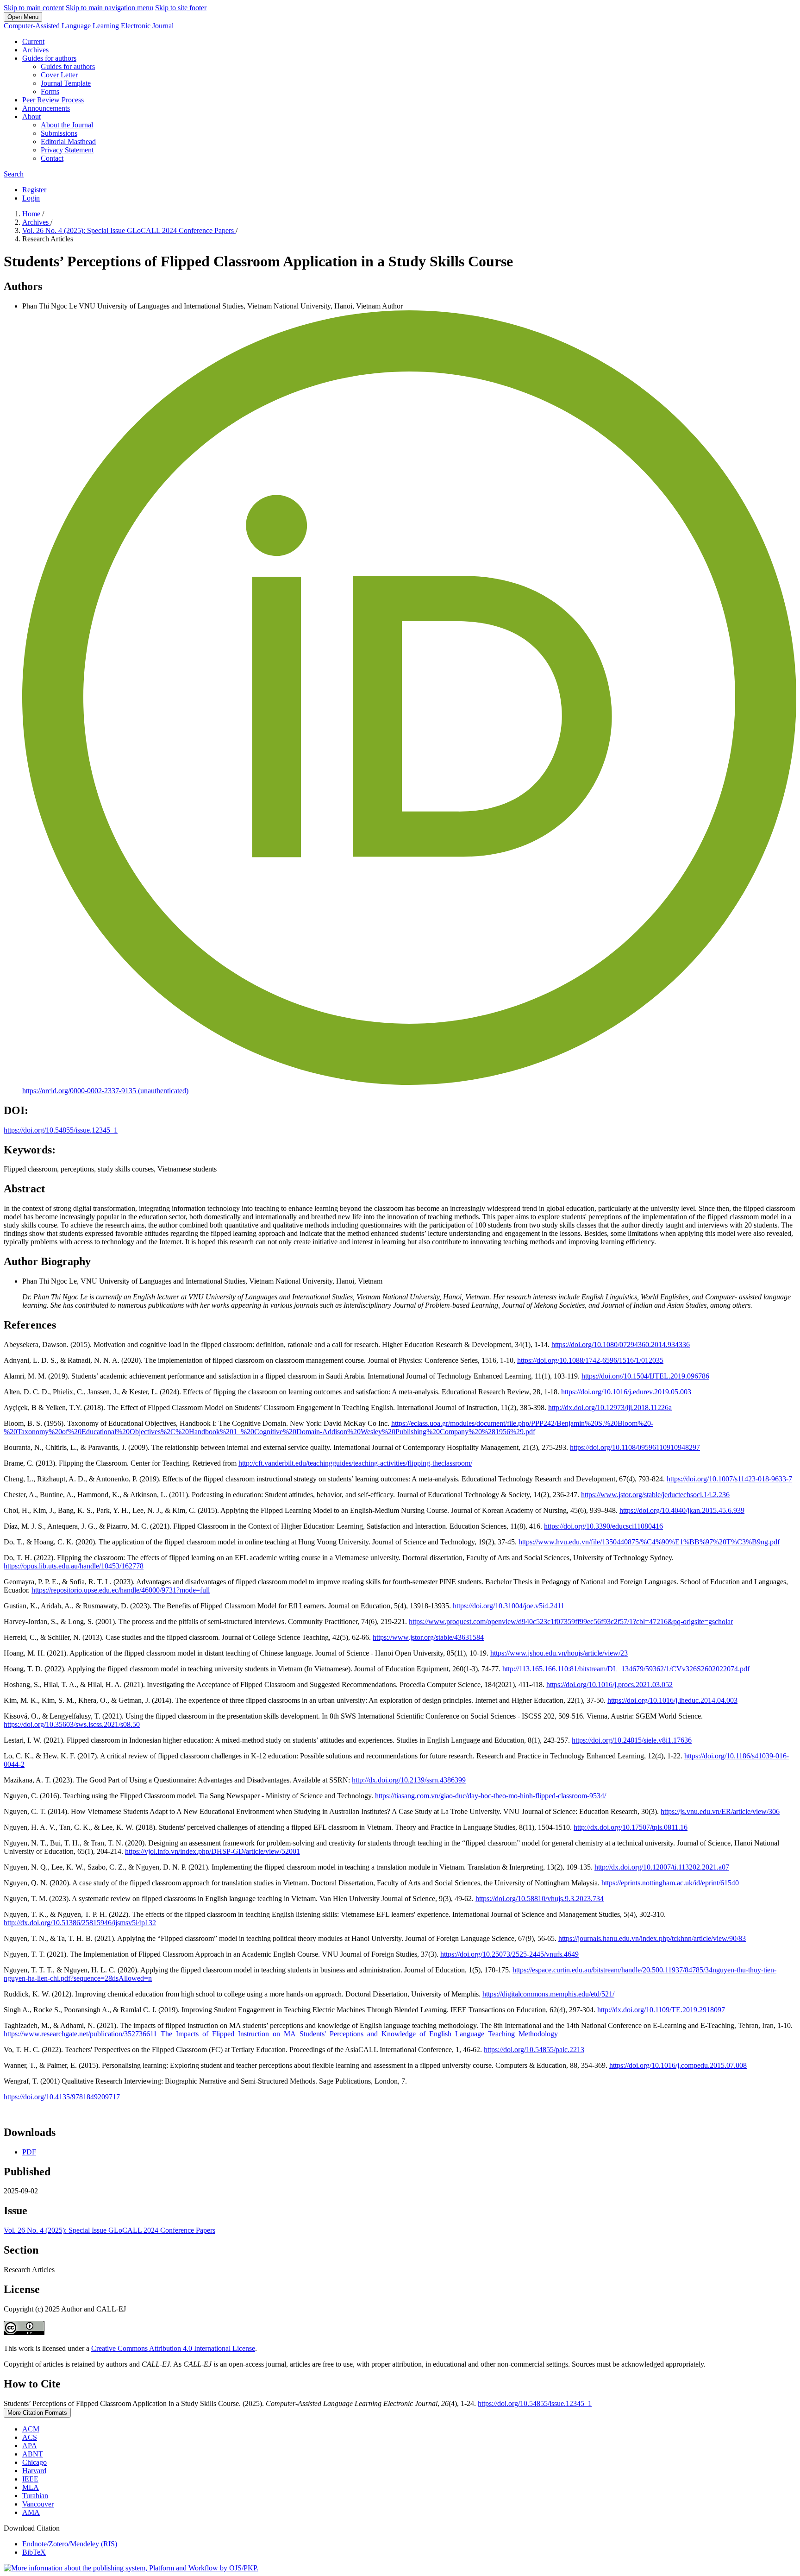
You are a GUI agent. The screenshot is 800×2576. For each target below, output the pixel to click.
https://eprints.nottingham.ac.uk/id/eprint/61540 (670, 1883)
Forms (50, 91)
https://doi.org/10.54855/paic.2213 (534, 2050)
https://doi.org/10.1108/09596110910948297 (635, 1447)
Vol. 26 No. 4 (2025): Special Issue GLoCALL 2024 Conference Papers (129, 230)
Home (32, 214)
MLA (31, 2487)
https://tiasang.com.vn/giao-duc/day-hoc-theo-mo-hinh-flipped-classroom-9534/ (491, 1796)
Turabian (35, 2496)
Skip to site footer (181, 8)
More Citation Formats (37, 2413)
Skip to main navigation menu (109, 8)
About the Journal (67, 125)
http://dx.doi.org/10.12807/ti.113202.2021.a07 (662, 1867)
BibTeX (34, 2552)
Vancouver (38, 2504)
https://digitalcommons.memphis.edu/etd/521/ (548, 1994)
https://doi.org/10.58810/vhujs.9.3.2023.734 (540, 1899)
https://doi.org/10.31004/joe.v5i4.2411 (509, 1606)
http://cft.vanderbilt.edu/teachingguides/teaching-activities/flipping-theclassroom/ (355, 1463)
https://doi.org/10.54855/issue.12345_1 (61, 1130)
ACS (30, 2437)
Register (34, 190)
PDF (29, 2152)
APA (30, 2446)
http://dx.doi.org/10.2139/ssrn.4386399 (409, 1780)
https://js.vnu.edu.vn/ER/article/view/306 (720, 1811)
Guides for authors (49, 58)
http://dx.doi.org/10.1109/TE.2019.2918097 (661, 2010)
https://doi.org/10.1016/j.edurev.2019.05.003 (626, 1392)
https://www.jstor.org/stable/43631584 (428, 1637)
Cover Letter (59, 75)
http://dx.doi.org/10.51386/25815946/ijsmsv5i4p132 (80, 1923)
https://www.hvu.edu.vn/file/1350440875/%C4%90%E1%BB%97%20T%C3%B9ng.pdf (649, 1542)
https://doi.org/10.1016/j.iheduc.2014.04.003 (672, 1700)
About (31, 117)
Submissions (59, 133)
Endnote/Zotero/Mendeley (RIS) (70, 2544)
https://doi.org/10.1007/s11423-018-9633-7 (729, 1479)
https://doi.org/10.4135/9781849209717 (62, 2097)
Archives (35, 50)
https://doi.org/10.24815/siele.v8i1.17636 (632, 1740)
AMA (31, 2512)
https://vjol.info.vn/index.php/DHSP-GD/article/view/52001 (212, 1851)
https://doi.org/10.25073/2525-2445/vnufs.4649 (509, 1954)
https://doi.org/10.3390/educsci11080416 (603, 1526)
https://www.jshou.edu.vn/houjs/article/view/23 (559, 1653)
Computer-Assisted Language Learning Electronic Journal (89, 26)
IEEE (30, 2479)
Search (14, 174)
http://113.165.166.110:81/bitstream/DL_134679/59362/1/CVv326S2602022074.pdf (626, 1669)
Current (33, 41)
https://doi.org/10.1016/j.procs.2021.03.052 (609, 1685)
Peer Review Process (53, 100)
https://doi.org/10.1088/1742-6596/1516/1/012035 (590, 1360)
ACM (31, 2429)
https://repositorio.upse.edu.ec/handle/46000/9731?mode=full (121, 1590)
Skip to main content (34, 8)
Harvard (34, 2471)
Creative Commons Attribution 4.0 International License (173, 2348)
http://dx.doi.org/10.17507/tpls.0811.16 (631, 1827)
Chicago (34, 2462)
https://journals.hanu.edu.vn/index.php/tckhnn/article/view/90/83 (652, 1938)
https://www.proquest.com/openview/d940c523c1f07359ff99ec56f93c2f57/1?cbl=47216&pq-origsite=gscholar (571, 1622)
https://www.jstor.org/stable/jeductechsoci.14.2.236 (655, 1495)
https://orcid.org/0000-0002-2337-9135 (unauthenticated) (105, 1091)
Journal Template (66, 83)
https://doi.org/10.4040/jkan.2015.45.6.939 (682, 1510)
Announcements (46, 108)
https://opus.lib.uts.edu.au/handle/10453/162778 (74, 1566)
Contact (52, 158)
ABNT (33, 2454)
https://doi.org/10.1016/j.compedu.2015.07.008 (678, 2065)
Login (31, 198)
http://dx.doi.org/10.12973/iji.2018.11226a (610, 1408)
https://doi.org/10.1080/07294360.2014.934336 (621, 1345)
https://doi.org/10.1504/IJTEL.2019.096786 (645, 1376)
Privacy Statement (67, 150)
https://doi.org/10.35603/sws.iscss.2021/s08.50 (72, 1724)
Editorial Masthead (68, 142)
